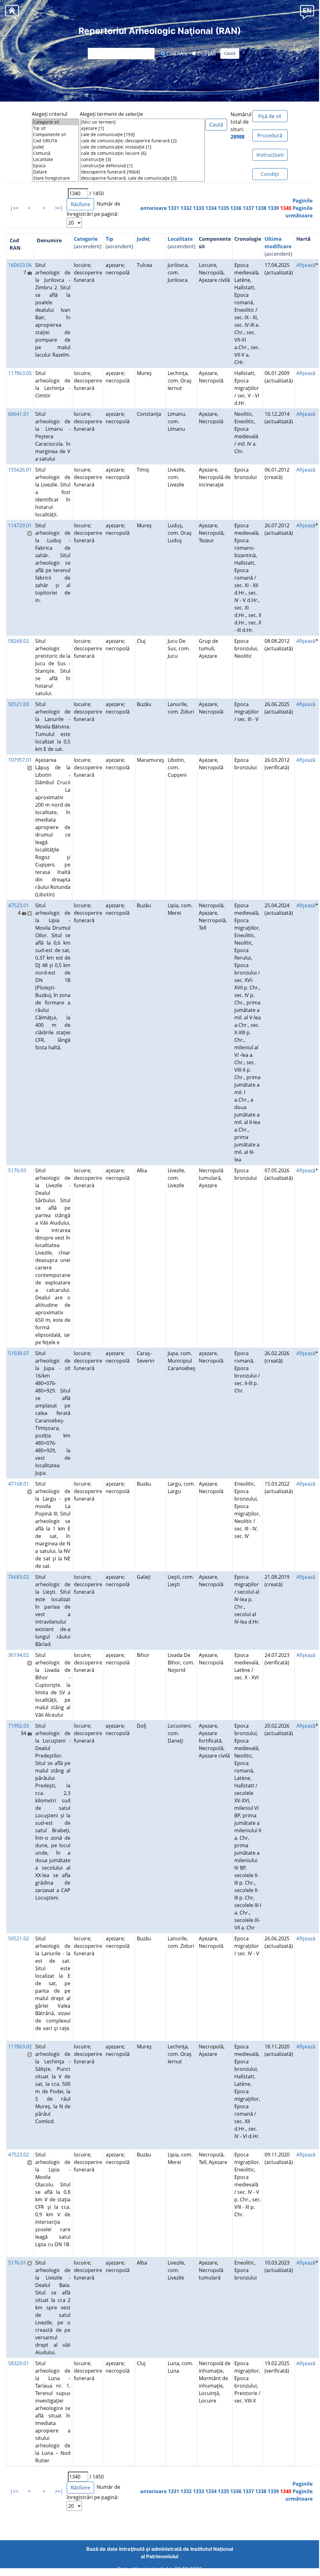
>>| (59, 208)
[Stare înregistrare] (55, 178)
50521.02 (19, 1938)
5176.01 (17, 2263)
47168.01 (19, 1484)
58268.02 (19, 641)
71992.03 (19, 1726)
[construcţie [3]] (142, 159)
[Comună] (55, 153)
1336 (236, 208)
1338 (261, 208)
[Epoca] (55, 166)
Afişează (306, 265)
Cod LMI (206, 53)
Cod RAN (176, 53)
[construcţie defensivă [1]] (142, 166)
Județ (143, 239)
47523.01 (19, 905)
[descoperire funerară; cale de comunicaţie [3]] (142, 178)
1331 (174, 208)
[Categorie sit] (55, 122)
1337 (248, 208)
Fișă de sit (270, 116)
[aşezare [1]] (142, 128)
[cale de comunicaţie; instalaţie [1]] (142, 147)
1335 (223, 208)
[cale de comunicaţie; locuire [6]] (142, 153)
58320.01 (19, 2363)
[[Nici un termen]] (142, 122)
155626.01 (20, 470)
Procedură (270, 135)
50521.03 (19, 704)
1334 (211, 208)
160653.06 (20, 265)
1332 (186, 208)
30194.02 (19, 1655)
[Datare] (55, 172)
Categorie (86, 239)
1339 (273, 208)
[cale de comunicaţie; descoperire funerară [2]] (142, 141)
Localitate (180, 239)
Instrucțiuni (270, 155)
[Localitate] (55, 159)
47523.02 (19, 2155)
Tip (109, 239)
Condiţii (270, 174)
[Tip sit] (55, 128)
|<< (14, 208)
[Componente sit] (55, 135)
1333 (198, 208)
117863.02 (20, 2047)
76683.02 (19, 1577)
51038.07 (19, 1353)
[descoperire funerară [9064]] (142, 172)
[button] (307, 12)
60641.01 (19, 414)
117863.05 (20, 373)
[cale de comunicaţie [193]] (142, 135)
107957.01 (20, 760)
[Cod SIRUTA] (55, 141)
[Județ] (55, 147)
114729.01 (20, 525)
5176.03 (17, 1170)
